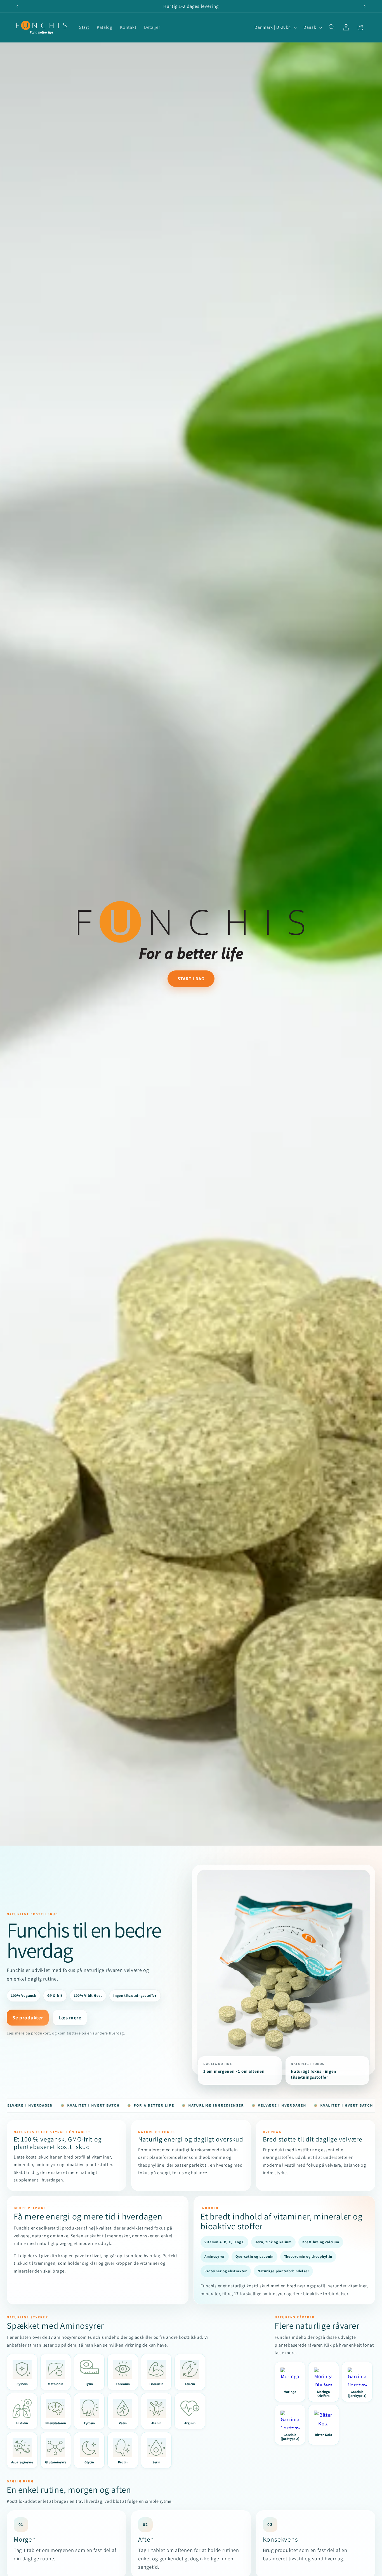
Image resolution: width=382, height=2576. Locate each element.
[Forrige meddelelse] (17, 6)
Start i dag (191, 979)
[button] (332, 28)
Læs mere (70, 2017)
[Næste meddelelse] (365, 6)
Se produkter (28, 2017)
